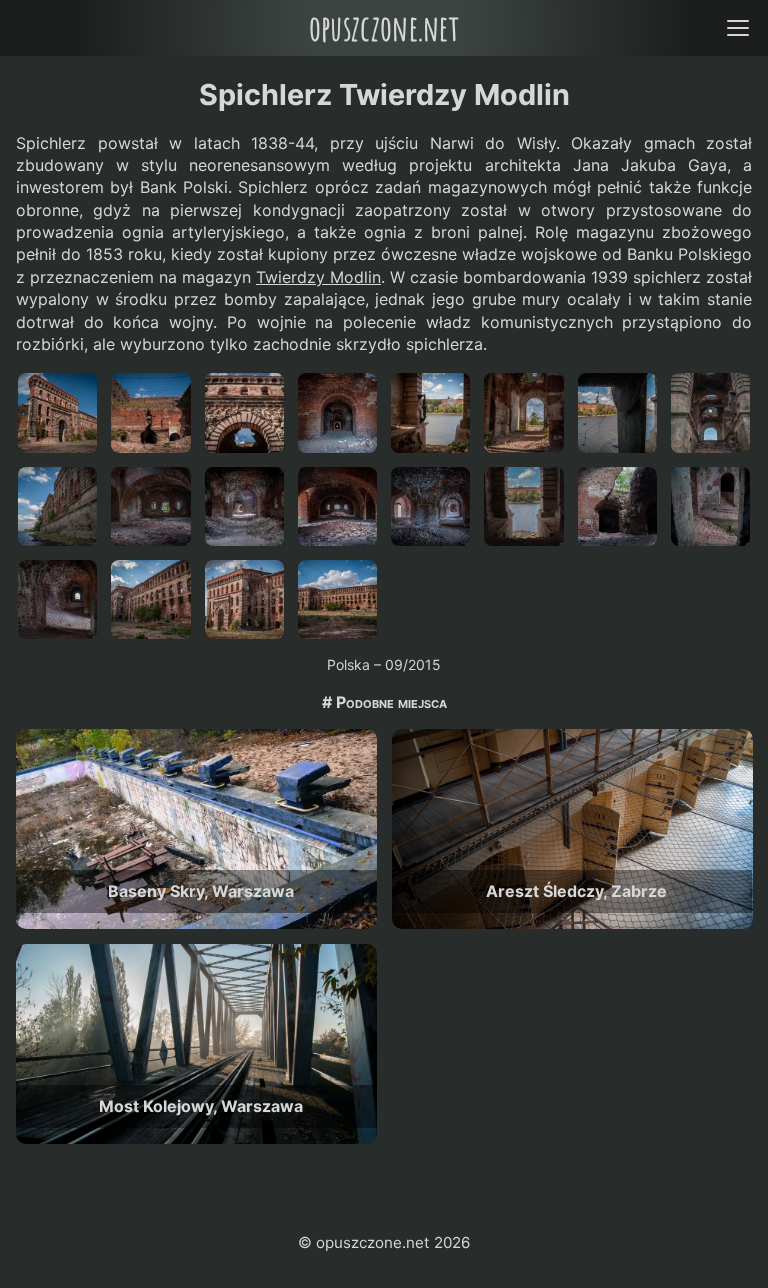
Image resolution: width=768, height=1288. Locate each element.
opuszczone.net (384, 27)
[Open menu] (737, 27)
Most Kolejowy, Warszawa (201, 1106)
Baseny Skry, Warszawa (201, 891)
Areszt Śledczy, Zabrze (576, 891)
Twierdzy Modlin (318, 277)
